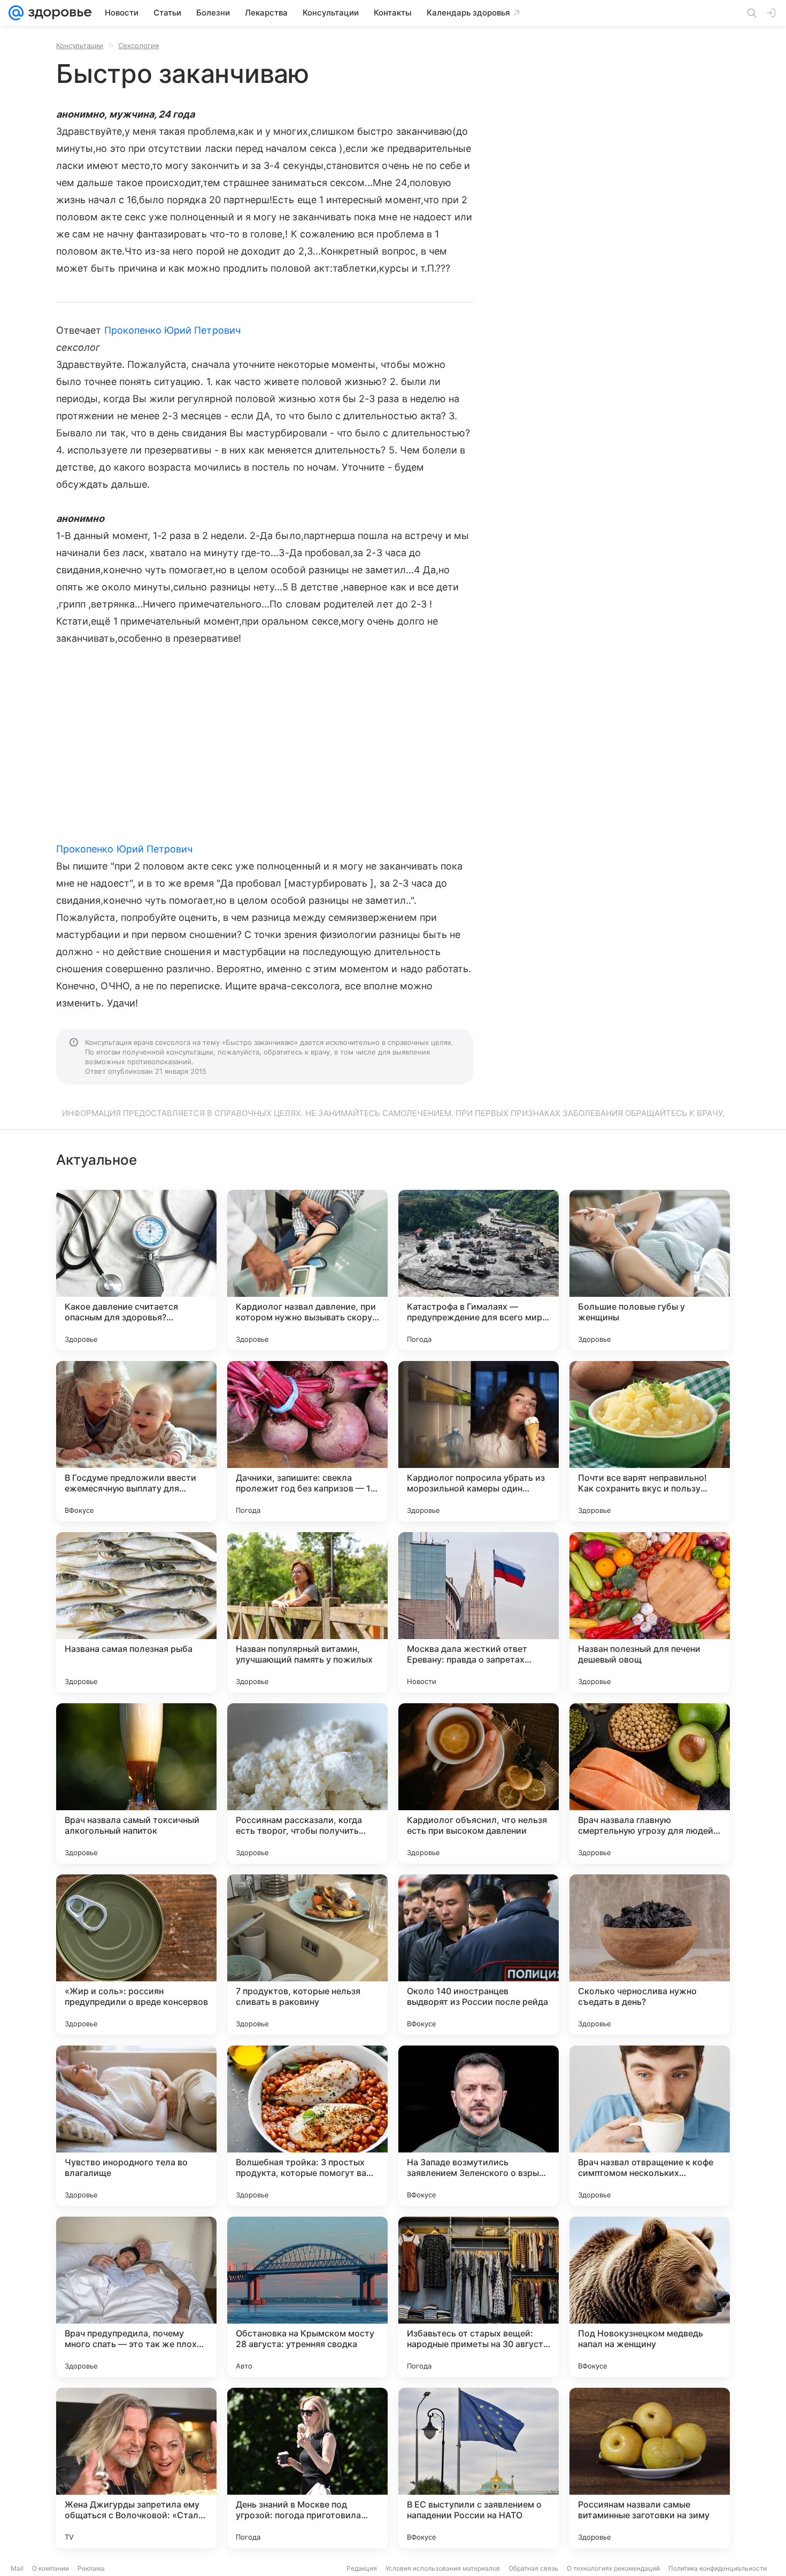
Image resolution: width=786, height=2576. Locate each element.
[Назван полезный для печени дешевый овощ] (650, 1612)
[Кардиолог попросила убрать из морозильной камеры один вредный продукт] (479, 1441)
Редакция (362, 2568)
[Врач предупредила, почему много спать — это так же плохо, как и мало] (136, 2297)
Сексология (138, 45)
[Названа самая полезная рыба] (136, 1612)
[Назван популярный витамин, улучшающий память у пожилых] (307, 1612)
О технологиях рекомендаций (613, 2568)
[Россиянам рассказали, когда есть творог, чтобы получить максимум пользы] (307, 1783)
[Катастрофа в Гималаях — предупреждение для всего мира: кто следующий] (479, 1270)
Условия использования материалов (443, 2568)
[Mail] (16, 13)
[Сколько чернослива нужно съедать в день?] (650, 1955)
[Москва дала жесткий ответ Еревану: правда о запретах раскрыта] (479, 1612)
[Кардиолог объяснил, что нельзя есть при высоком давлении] (479, 1783)
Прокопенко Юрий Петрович (172, 330)
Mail (17, 2568)
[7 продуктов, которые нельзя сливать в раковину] (307, 1955)
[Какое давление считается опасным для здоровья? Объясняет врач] (136, 1270)
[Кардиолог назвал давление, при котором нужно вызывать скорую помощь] (307, 1270)
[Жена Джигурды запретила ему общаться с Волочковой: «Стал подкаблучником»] (136, 2468)
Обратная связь (533, 2568)
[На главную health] (58, 13)
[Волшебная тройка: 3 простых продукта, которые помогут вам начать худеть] (307, 2126)
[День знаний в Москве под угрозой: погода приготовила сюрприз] (307, 2468)
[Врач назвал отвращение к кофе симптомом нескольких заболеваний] (650, 2126)
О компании (51, 2568)
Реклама (91, 2568)
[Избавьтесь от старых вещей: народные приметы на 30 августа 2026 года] (479, 2297)
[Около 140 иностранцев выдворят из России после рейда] (479, 1955)
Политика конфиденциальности (718, 2568)
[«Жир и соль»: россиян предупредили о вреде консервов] (136, 1955)
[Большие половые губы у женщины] (650, 1270)
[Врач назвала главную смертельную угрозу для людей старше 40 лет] (650, 1783)
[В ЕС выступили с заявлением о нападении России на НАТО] (479, 2468)
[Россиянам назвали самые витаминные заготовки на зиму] (650, 2468)
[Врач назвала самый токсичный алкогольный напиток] (136, 1783)
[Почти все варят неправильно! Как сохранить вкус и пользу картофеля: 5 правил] (650, 1441)
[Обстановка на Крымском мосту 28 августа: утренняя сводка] (307, 2297)
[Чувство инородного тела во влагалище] (136, 2126)
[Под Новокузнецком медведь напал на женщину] (650, 2297)
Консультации (80, 45)
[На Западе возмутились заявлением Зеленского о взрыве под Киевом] (479, 2126)
